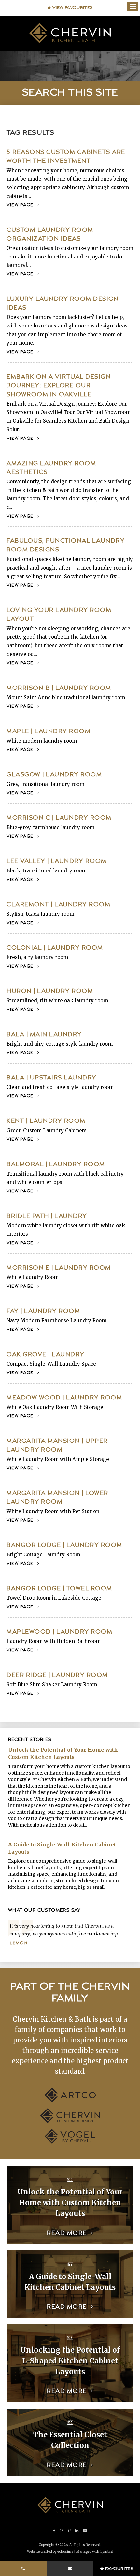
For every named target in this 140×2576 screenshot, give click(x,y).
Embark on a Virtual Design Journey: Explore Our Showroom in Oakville (59, 386)
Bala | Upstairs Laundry (52, 1078)
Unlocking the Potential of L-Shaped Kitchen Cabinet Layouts (70, 2361)
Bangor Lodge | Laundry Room (64, 1545)
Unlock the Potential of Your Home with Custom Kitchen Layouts (63, 1753)
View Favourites (72, 8)
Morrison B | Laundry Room (59, 688)
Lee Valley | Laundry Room (57, 861)
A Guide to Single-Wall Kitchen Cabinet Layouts (62, 1848)
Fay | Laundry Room (43, 1311)
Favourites (119, 2569)
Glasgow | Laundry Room (54, 775)
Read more (67, 2233)
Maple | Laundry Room (49, 731)
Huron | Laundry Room (50, 991)
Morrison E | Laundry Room (59, 1268)
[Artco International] (70, 2101)
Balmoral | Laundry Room (56, 1164)
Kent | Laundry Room (46, 1121)
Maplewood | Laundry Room (59, 1632)
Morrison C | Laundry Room (59, 818)
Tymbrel (107, 2551)
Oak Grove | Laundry (46, 1354)
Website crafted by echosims (50, 2551)
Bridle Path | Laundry (47, 1216)
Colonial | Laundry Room (55, 948)
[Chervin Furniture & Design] (70, 2121)
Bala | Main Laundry (44, 1034)
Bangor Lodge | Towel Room (59, 1588)
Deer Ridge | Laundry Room (57, 1675)
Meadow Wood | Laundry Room (64, 1398)
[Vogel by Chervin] (70, 2142)
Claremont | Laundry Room (58, 905)
